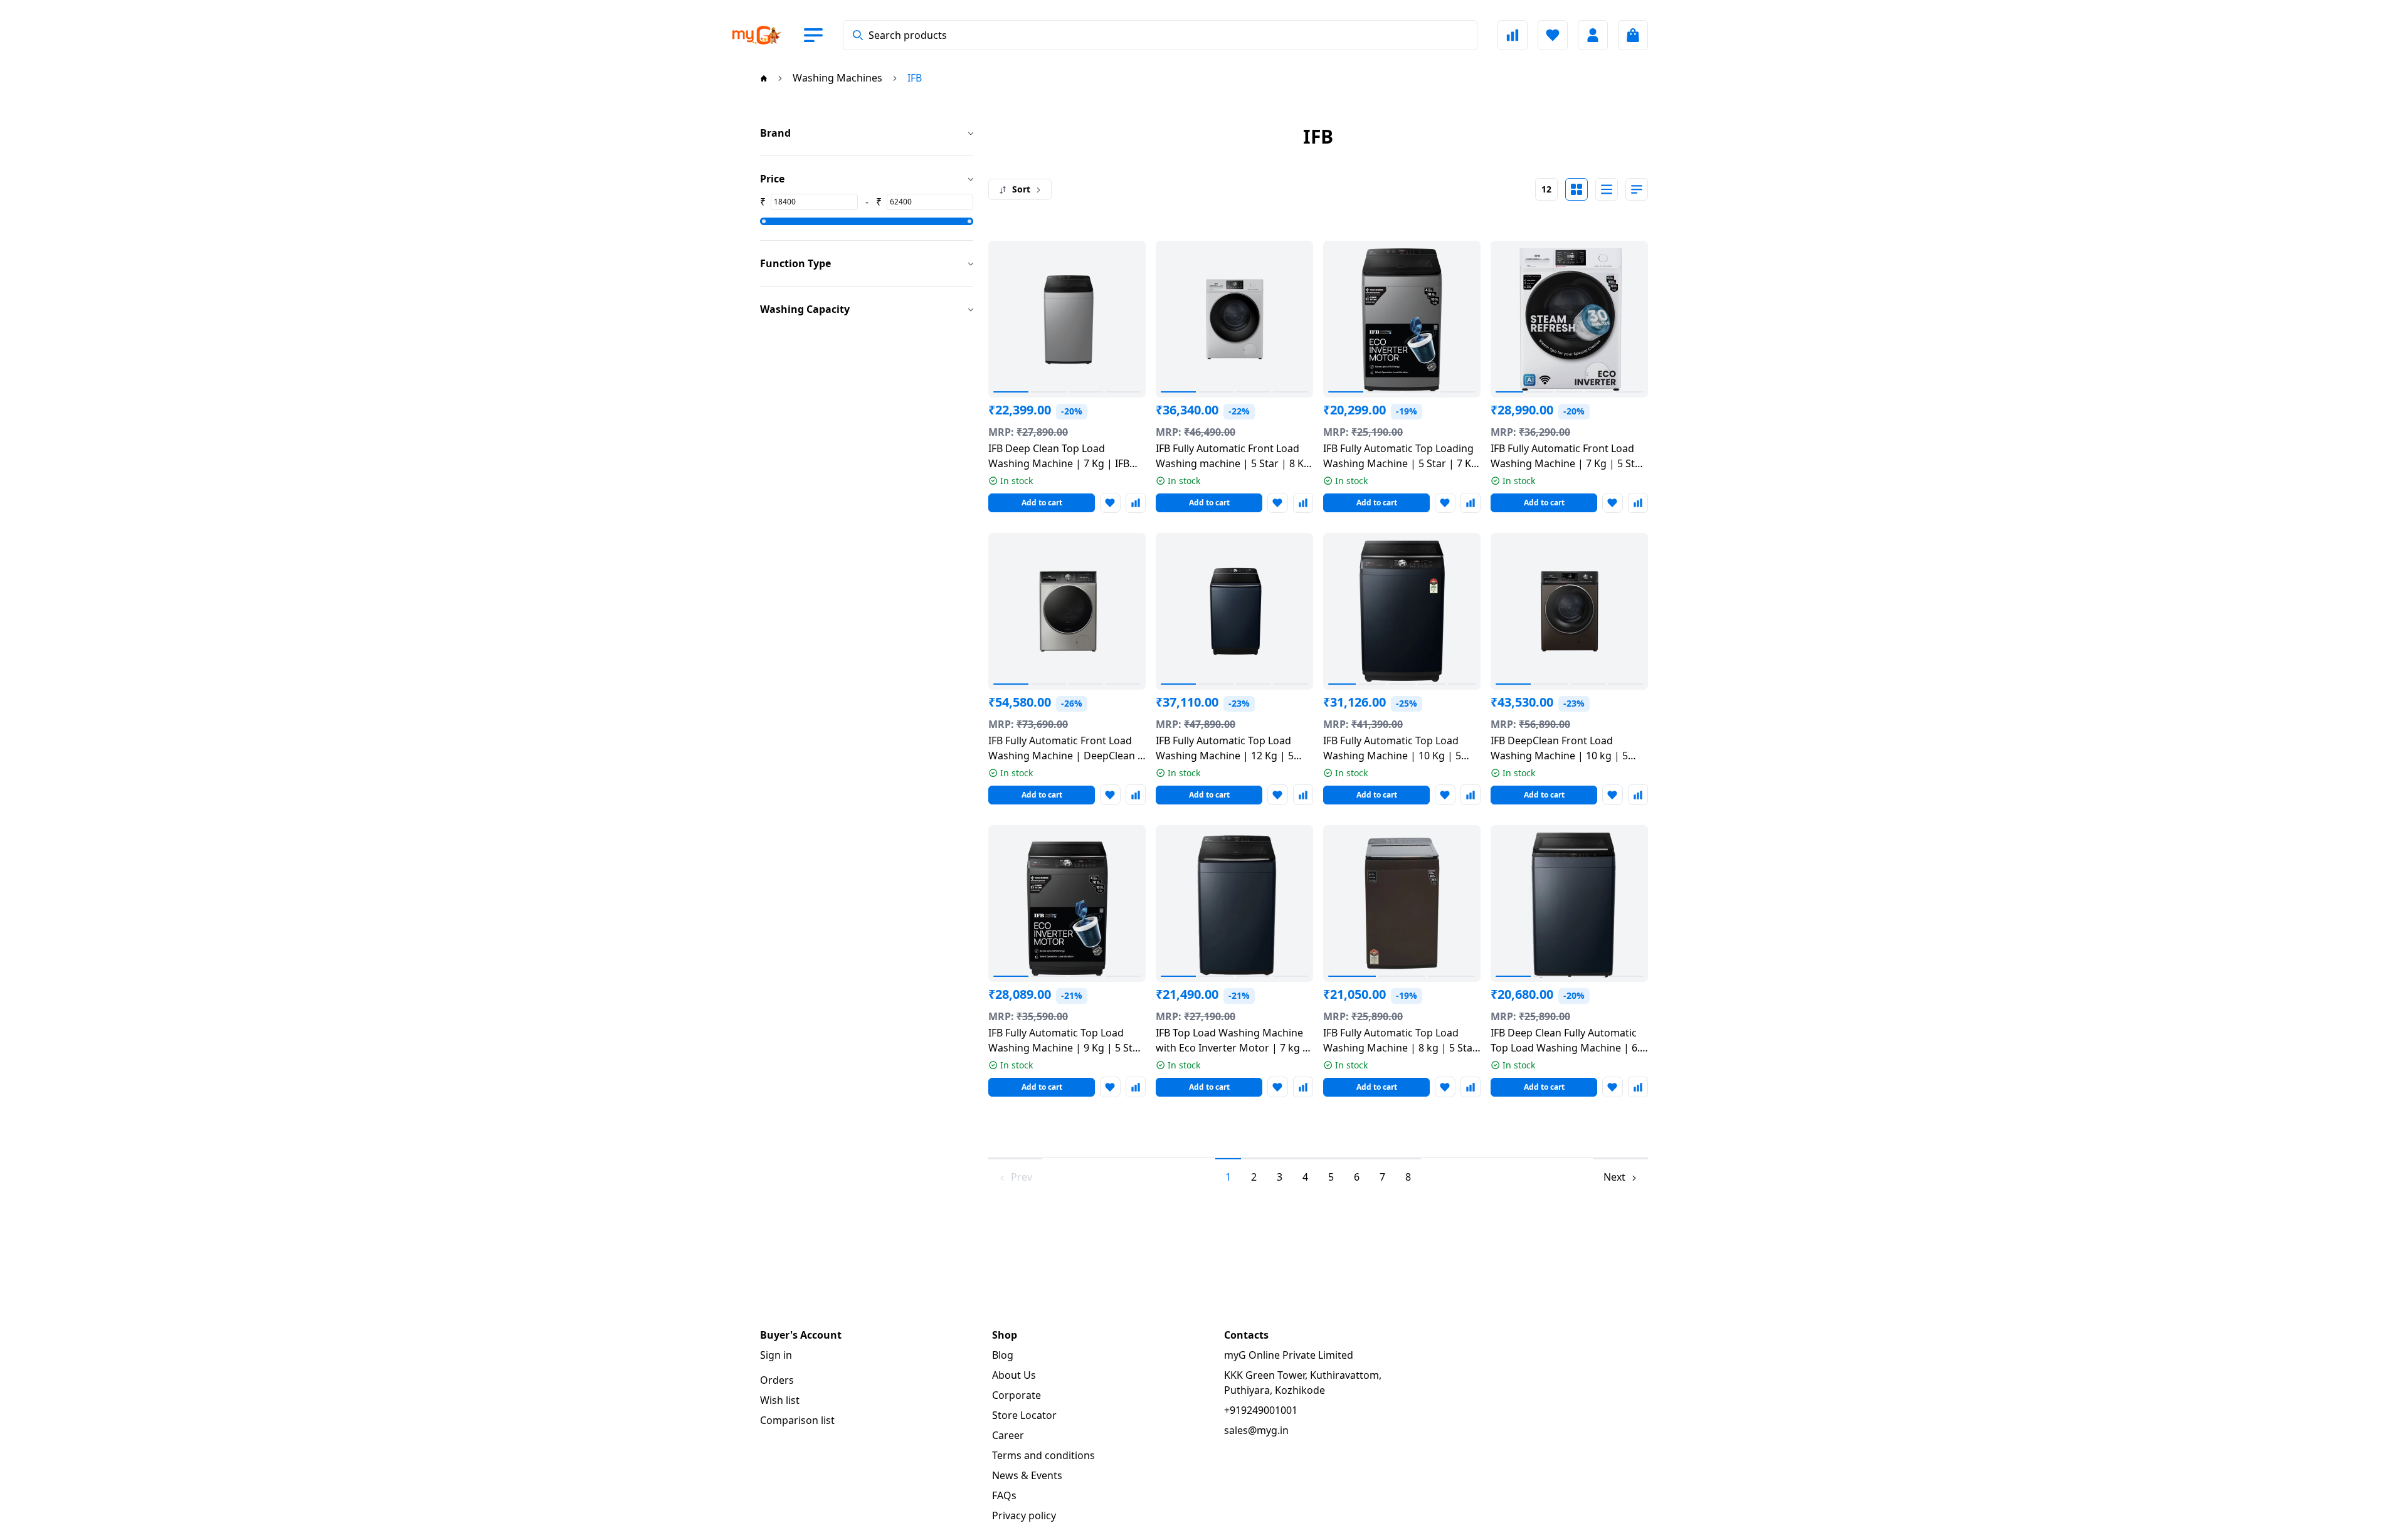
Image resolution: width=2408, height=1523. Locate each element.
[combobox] (1160, 35)
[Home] (764, 78)
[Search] (858, 35)
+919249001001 (1261, 1410)
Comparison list (797, 1420)
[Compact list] (1637, 189)
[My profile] (1593, 35)
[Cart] (1633, 35)
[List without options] (1607, 189)
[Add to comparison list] (1136, 503)
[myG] (768, 35)
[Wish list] (1553, 35)
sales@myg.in (1256, 1430)
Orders (777, 1380)
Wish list (780, 1400)
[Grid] (1576, 189)
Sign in (776, 1355)
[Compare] (1513, 35)
